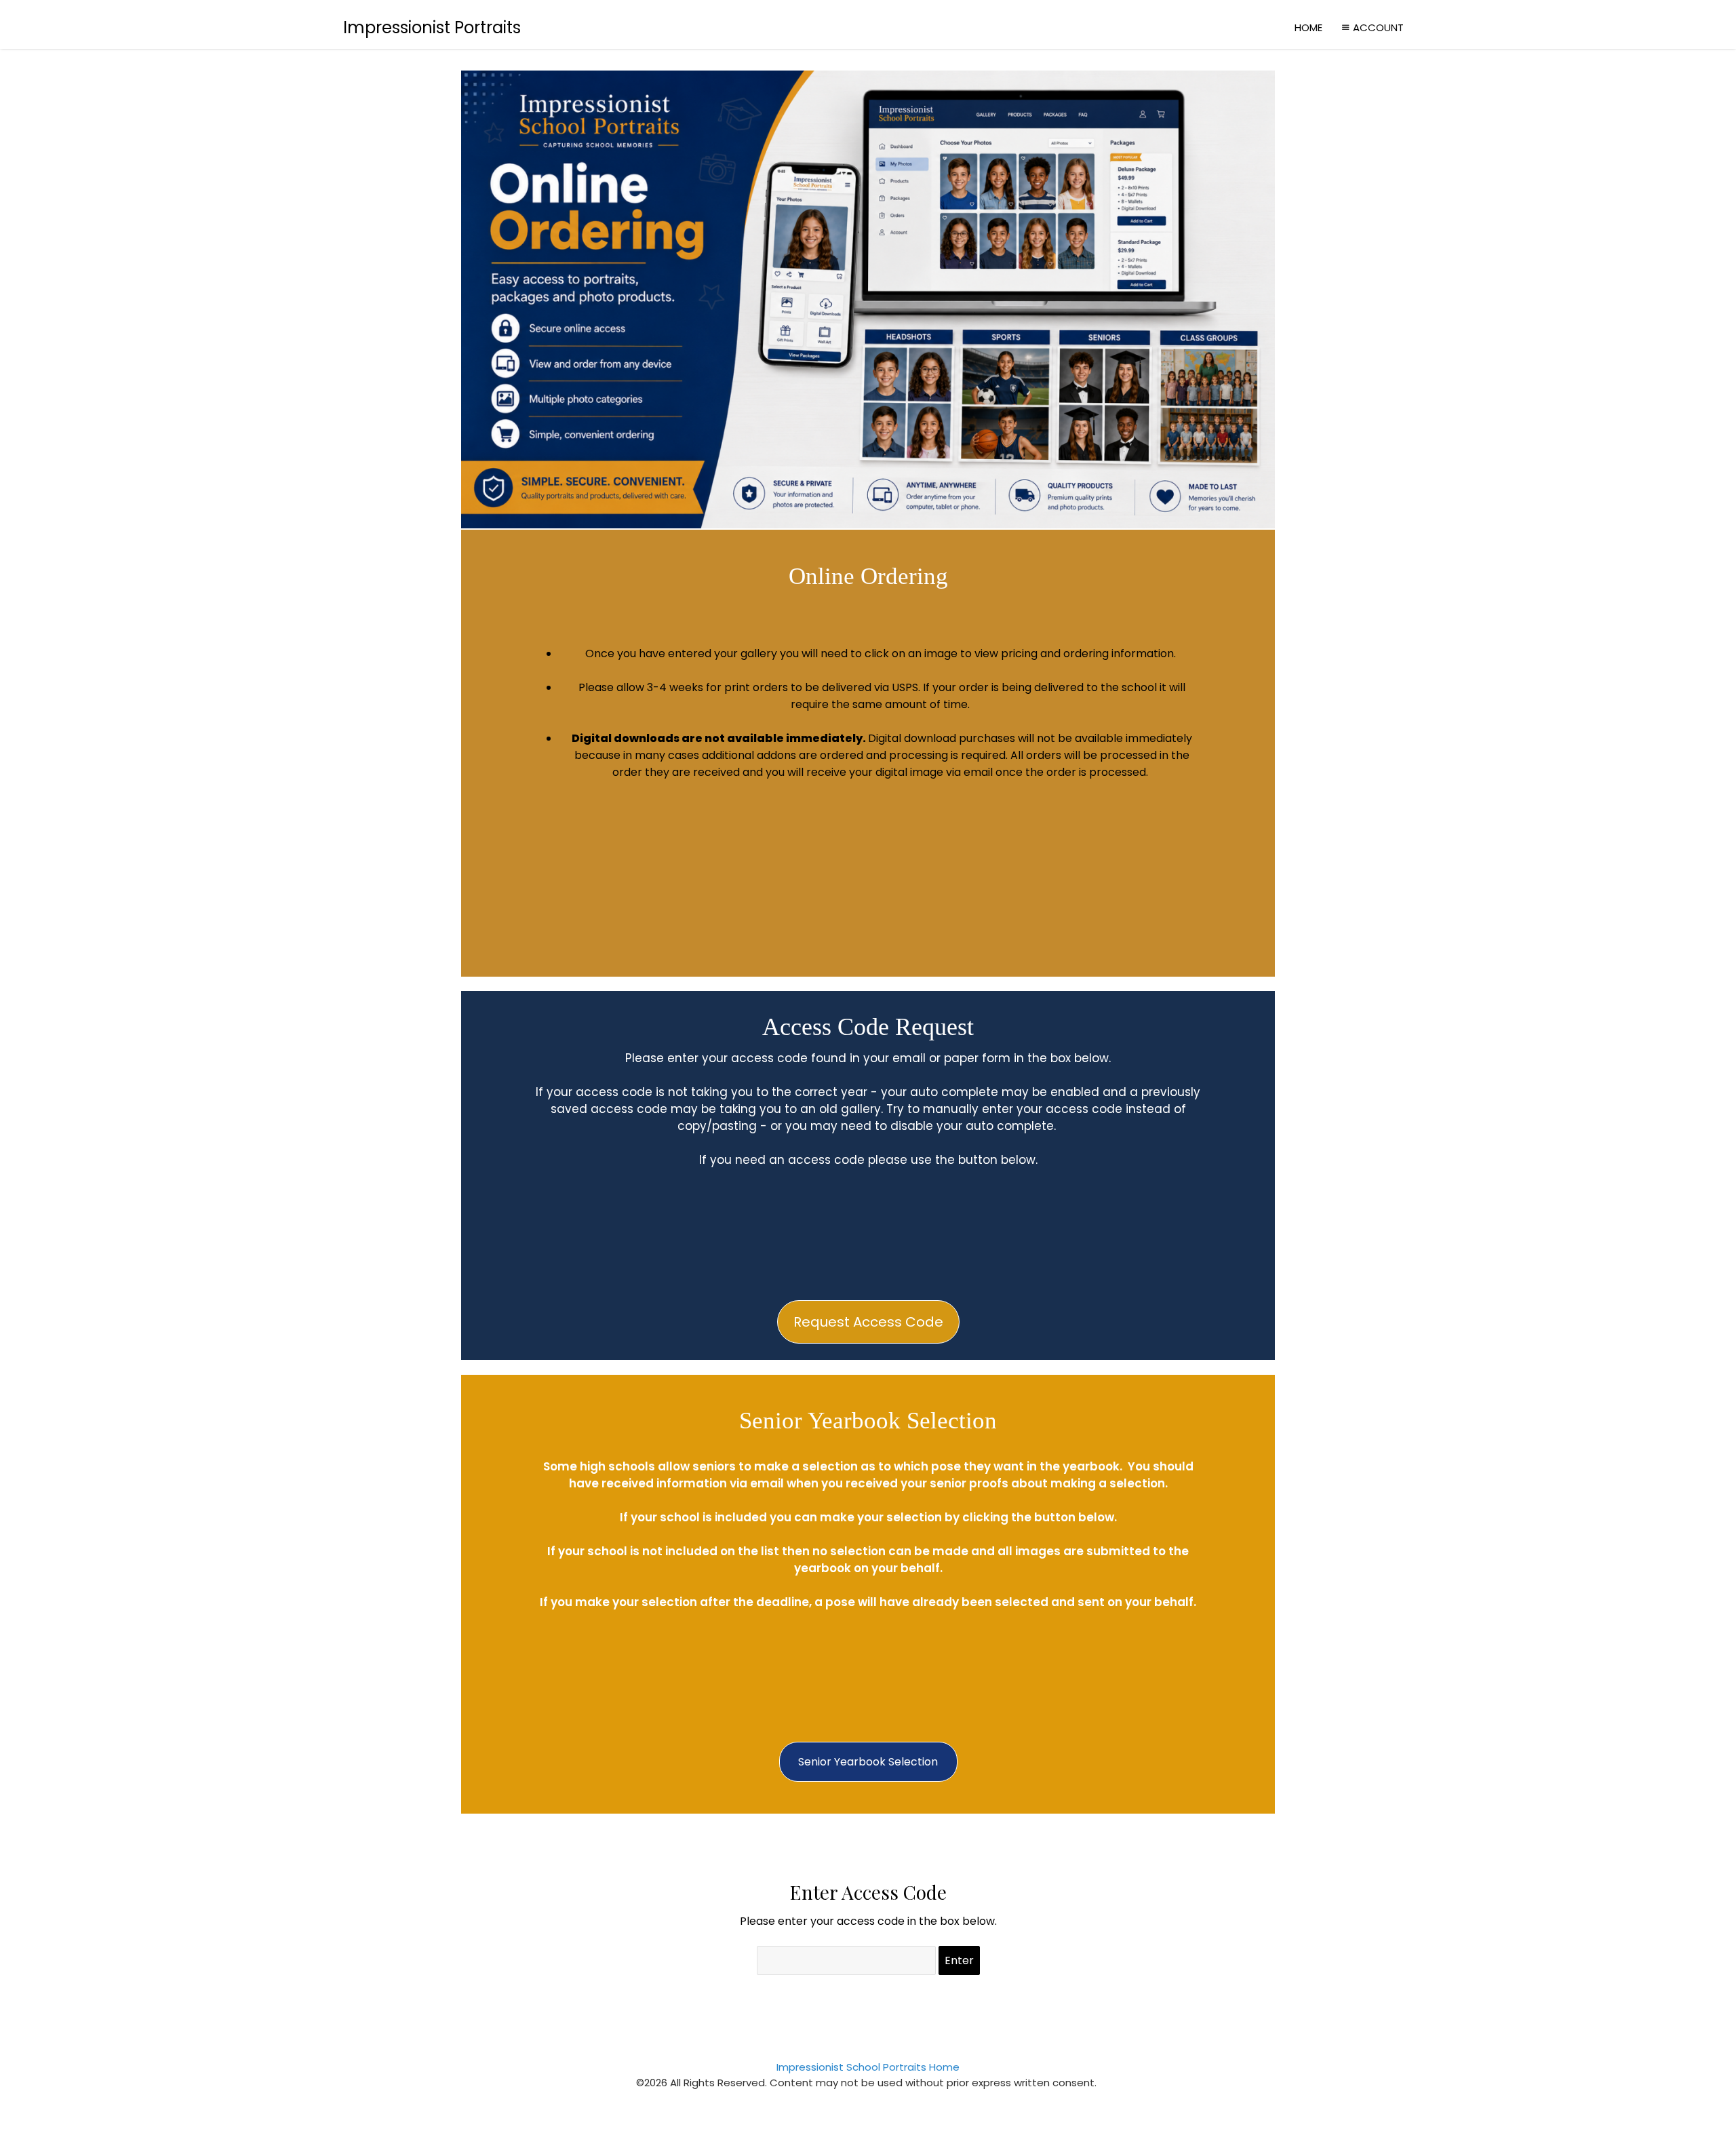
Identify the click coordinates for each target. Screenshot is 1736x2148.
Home (1308, 27)
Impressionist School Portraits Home (868, 2067)
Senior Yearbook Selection (868, 1762)
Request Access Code (868, 1322)
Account (1378, 27)
